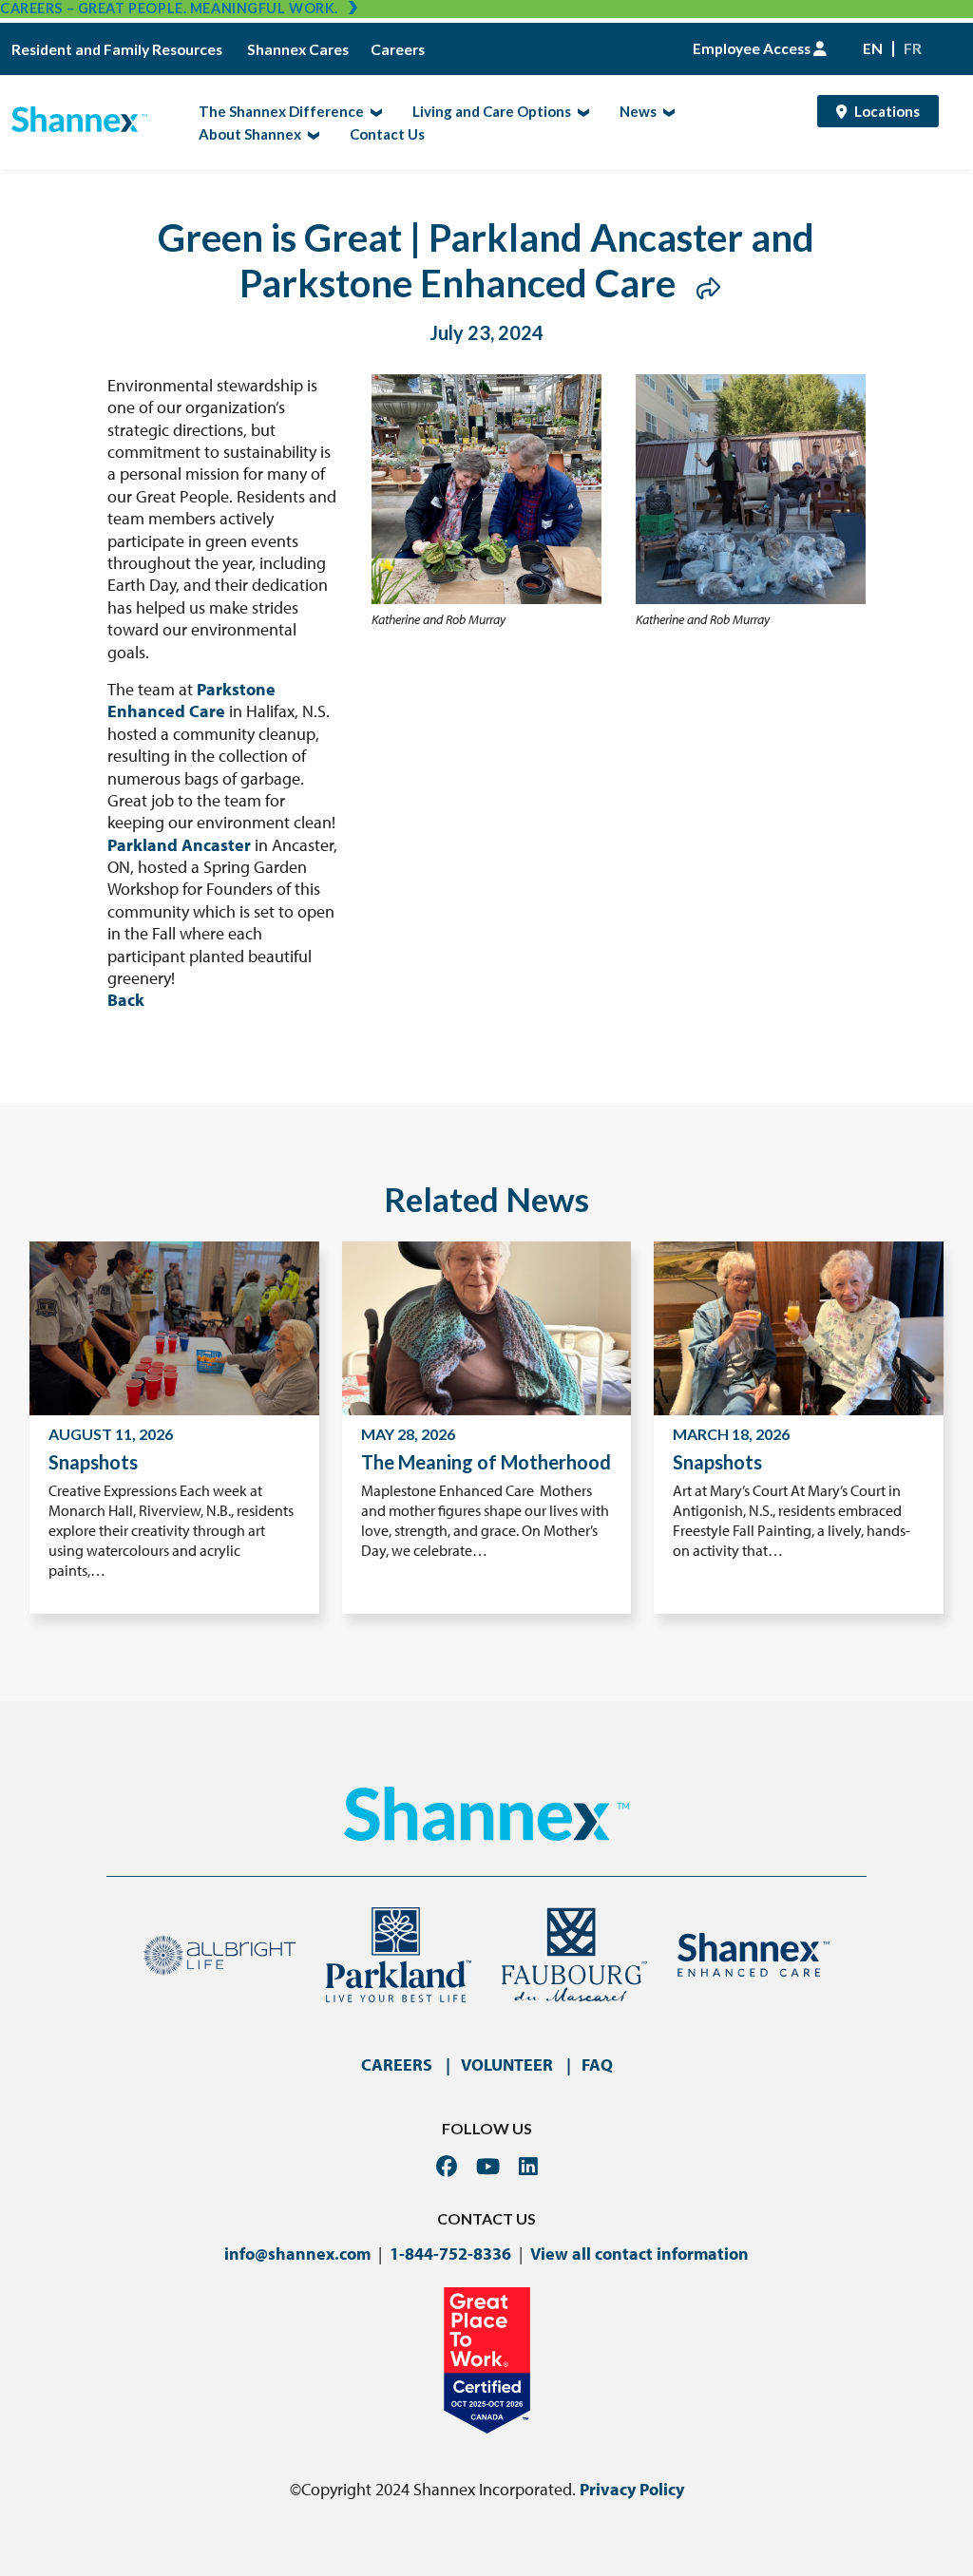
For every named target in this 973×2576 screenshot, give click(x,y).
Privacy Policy (632, 2489)
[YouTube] (488, 2166)
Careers (398, 49)
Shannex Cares (298, 49)
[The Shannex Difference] (374, 111)
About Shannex (244, 133)
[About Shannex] (311, 134)
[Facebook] (447, 2166)
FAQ (597, 2065)
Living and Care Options (486, 110)
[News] (667, 111)
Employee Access (753, 48)
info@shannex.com (297, 2254)
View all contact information (639, 2254)
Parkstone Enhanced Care (191, 700)
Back (126, 1000)
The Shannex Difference (276, 110)
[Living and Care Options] (581, 111)
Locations (887, 111)
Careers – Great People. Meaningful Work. (169, 8)
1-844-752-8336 (450, 2254)
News (632, 110)
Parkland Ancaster (181, 845)
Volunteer (507, 2065)
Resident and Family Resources (118, 49)
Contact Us (387, 134)
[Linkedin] (528, 2166)
